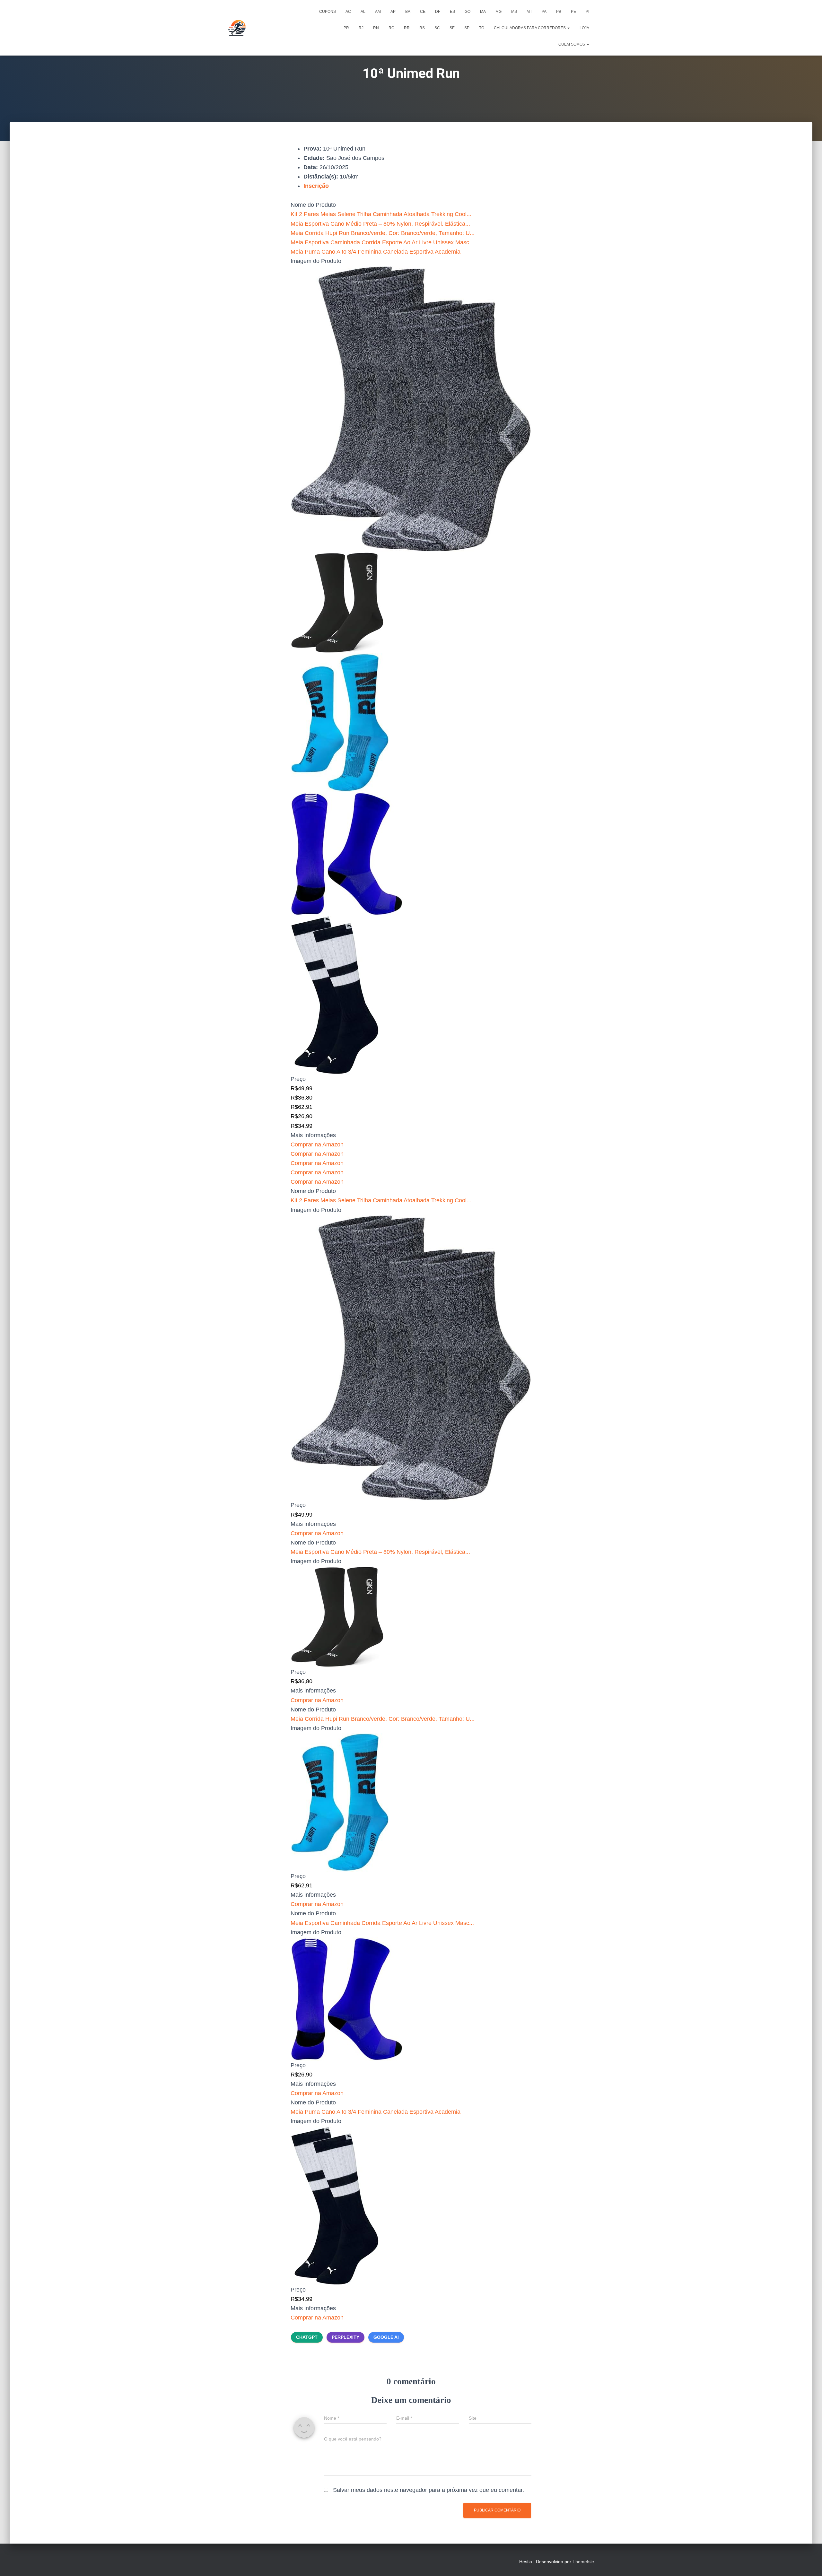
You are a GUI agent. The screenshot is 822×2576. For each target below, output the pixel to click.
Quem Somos (572, 44)
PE (573, 12)
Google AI (386, 2337)
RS (422, 28)
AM (378, 12)
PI (587, 12)
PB (559, 12)
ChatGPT (307, 2337)
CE (423, 12)
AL (363, 12)
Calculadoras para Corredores (530, 28)
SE (452, 28)
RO (391, 28)
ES (452, 12)
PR (346, 28)
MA (483, 12)
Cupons (328, 12)
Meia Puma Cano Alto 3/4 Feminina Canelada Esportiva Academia (376, 252)
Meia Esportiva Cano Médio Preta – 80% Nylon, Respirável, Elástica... (380, 224)
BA (408, 12)
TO (482, 28)
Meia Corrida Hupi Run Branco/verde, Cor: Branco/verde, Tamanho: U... (383, 233)
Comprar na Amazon (317, 1144)
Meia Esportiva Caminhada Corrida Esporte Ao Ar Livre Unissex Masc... (382, 242)
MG (498, 12)
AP (393, 12)
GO (468, 12)
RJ (361, 28)
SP (467, 28)
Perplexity (345, 2337)
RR (407, 28)
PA (544, 12)
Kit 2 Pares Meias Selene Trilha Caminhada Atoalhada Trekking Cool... (381, 214)
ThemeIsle (583, 2562)
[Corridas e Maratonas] (237, 28)
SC (437, 28)
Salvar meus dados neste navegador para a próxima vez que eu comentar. (428, 2490)
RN (376, 28)
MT (529, 12)
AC (348, 12)
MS (514, 12)
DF (438, 12)
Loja (584, 28)
